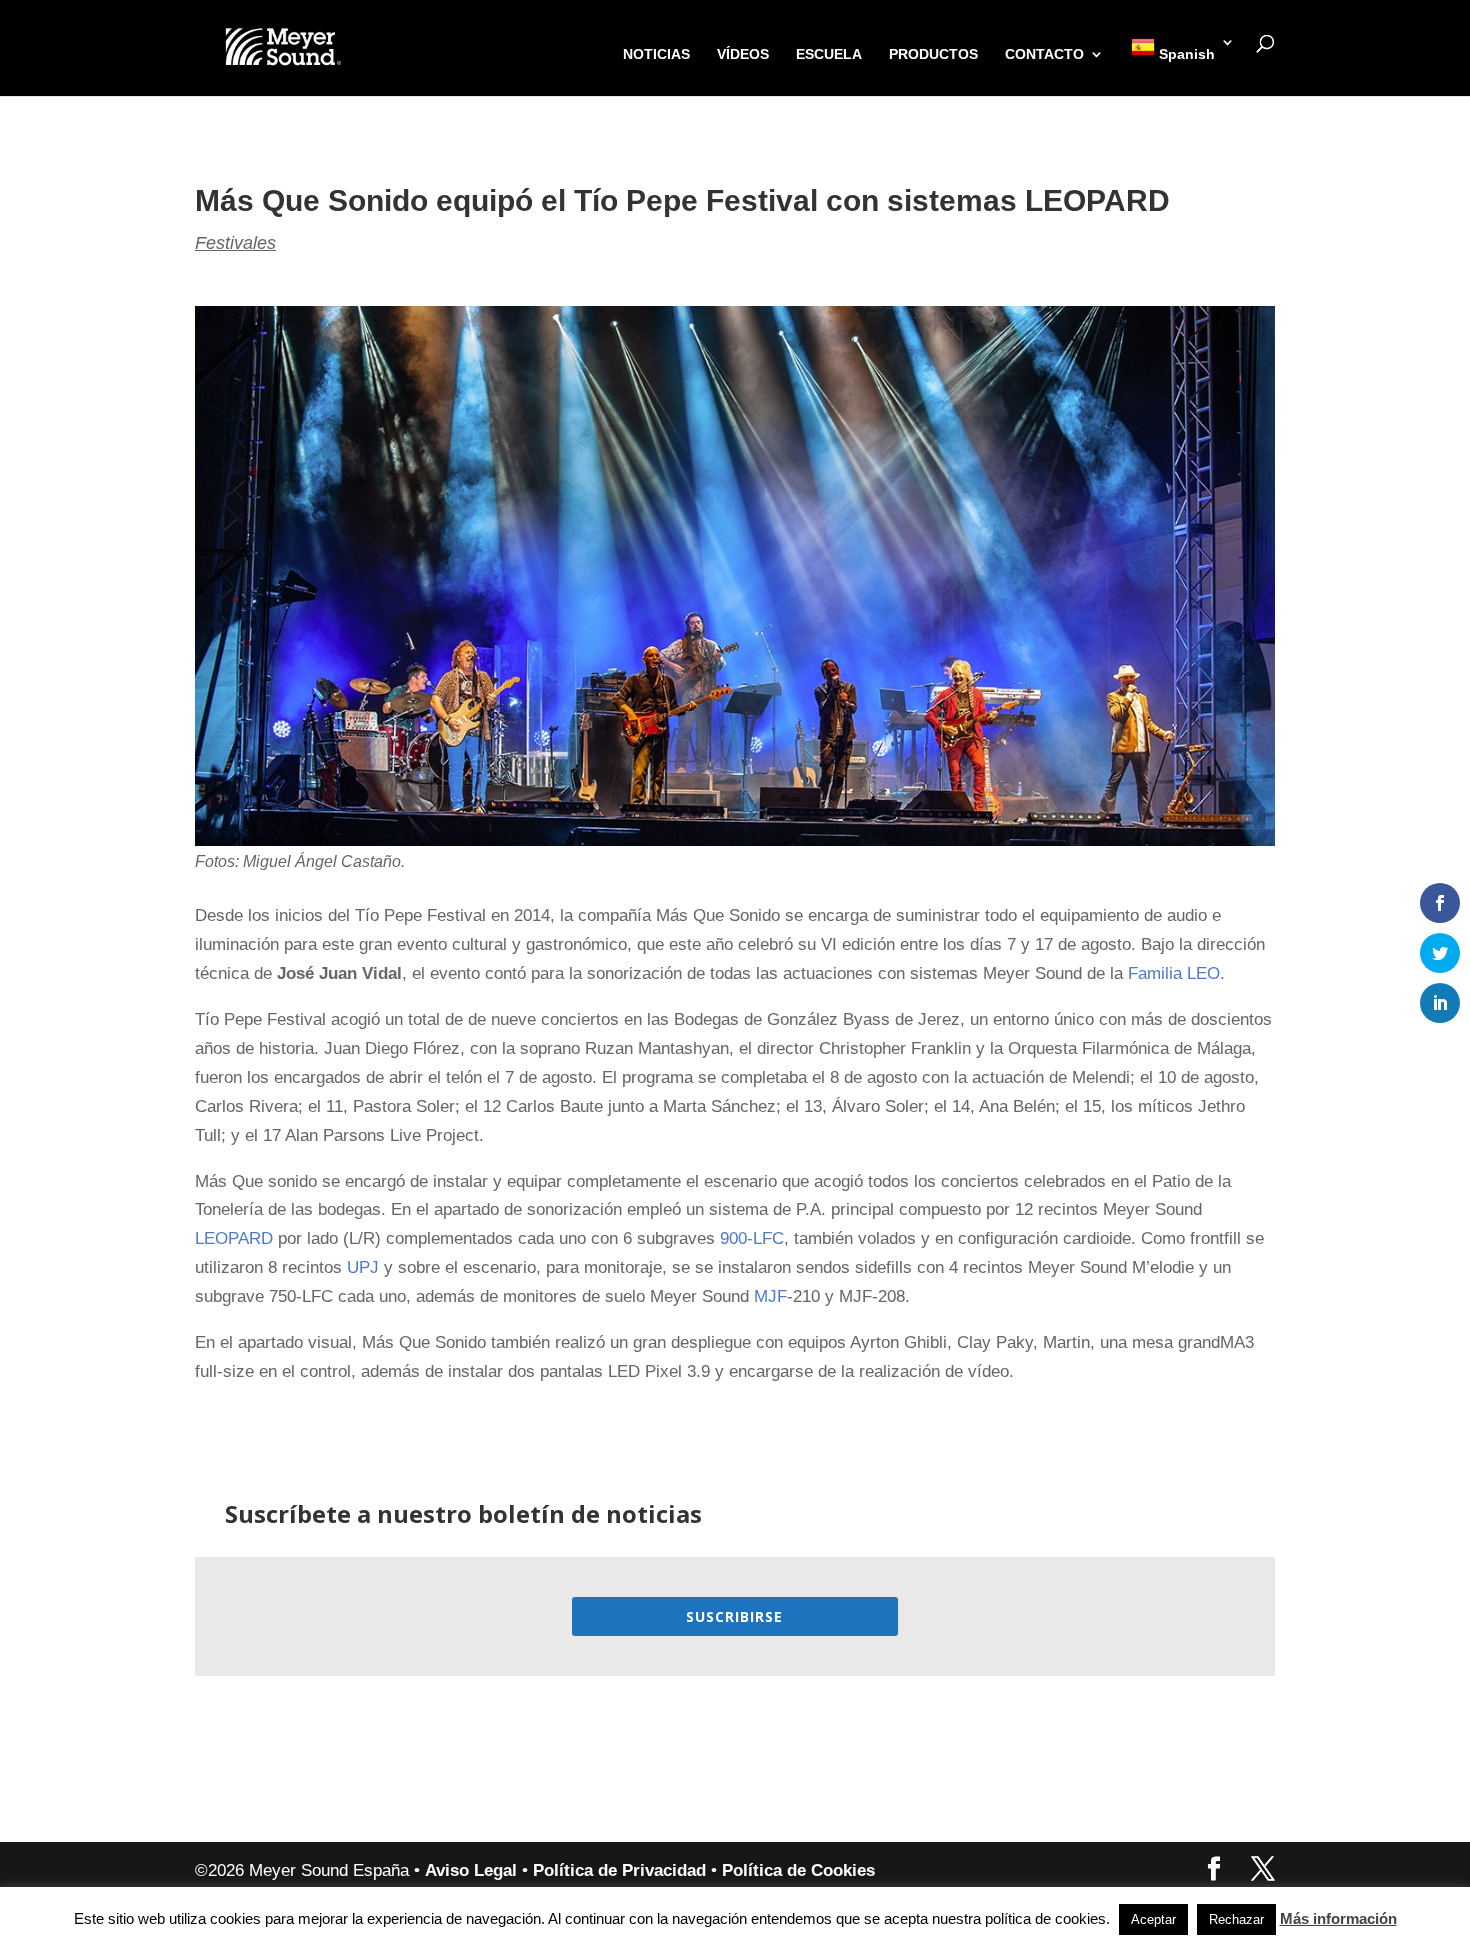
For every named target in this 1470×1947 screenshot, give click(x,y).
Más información (1338, 1918)
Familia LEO (1174, 973)
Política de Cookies (798, 1870)
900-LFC (752, 1238)
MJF (770, 1296)
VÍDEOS (743, 54)
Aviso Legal (471, 1870)
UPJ (363, 1267)
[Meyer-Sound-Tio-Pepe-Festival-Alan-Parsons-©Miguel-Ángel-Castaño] (735, 845)
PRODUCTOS (933, 54)
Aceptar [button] (1153, 1919)
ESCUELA (829, 54)
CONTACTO (1044, 54)
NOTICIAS (656, 54)
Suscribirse (734, 1616)
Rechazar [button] (1236, 1919)
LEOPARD (234, 1238)
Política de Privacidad (619, 1870)
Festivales (235, 243)
